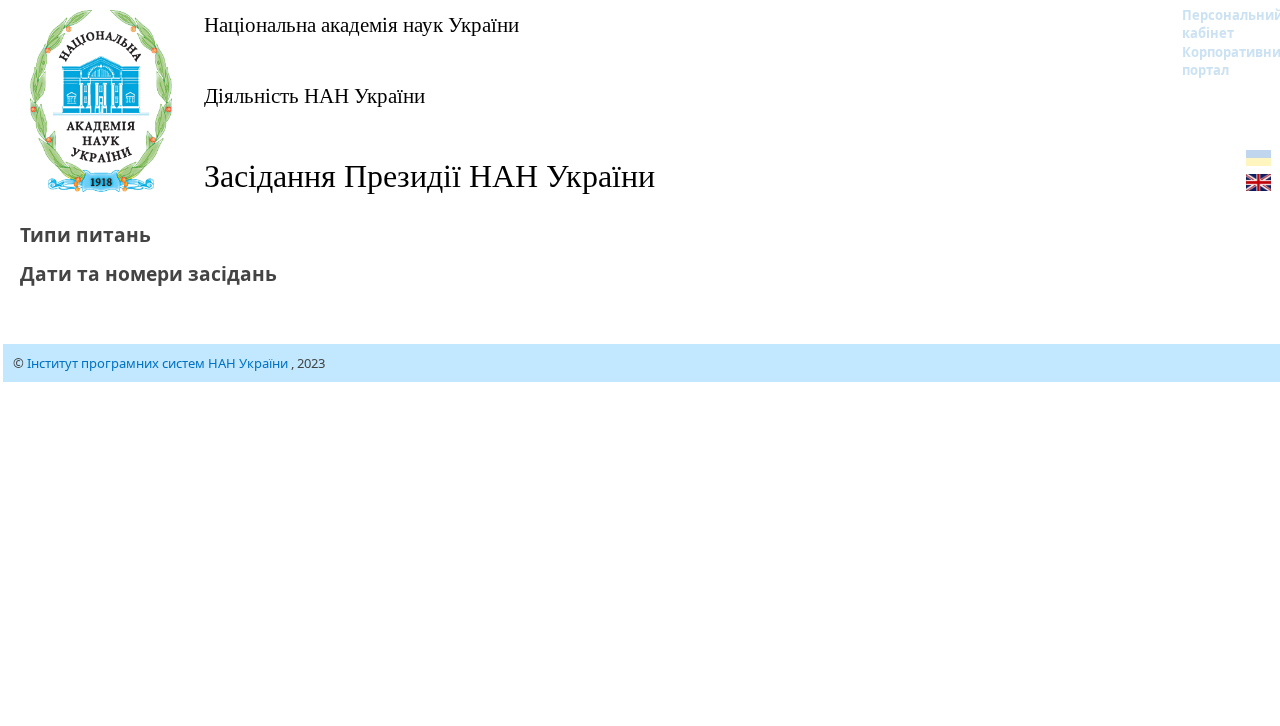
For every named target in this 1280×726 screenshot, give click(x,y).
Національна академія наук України (361, 24)
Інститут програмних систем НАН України (159, 363)
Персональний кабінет (1219, 24)
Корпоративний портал (1219, 61)
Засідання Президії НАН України (429, 174)
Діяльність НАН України (314, 95)
